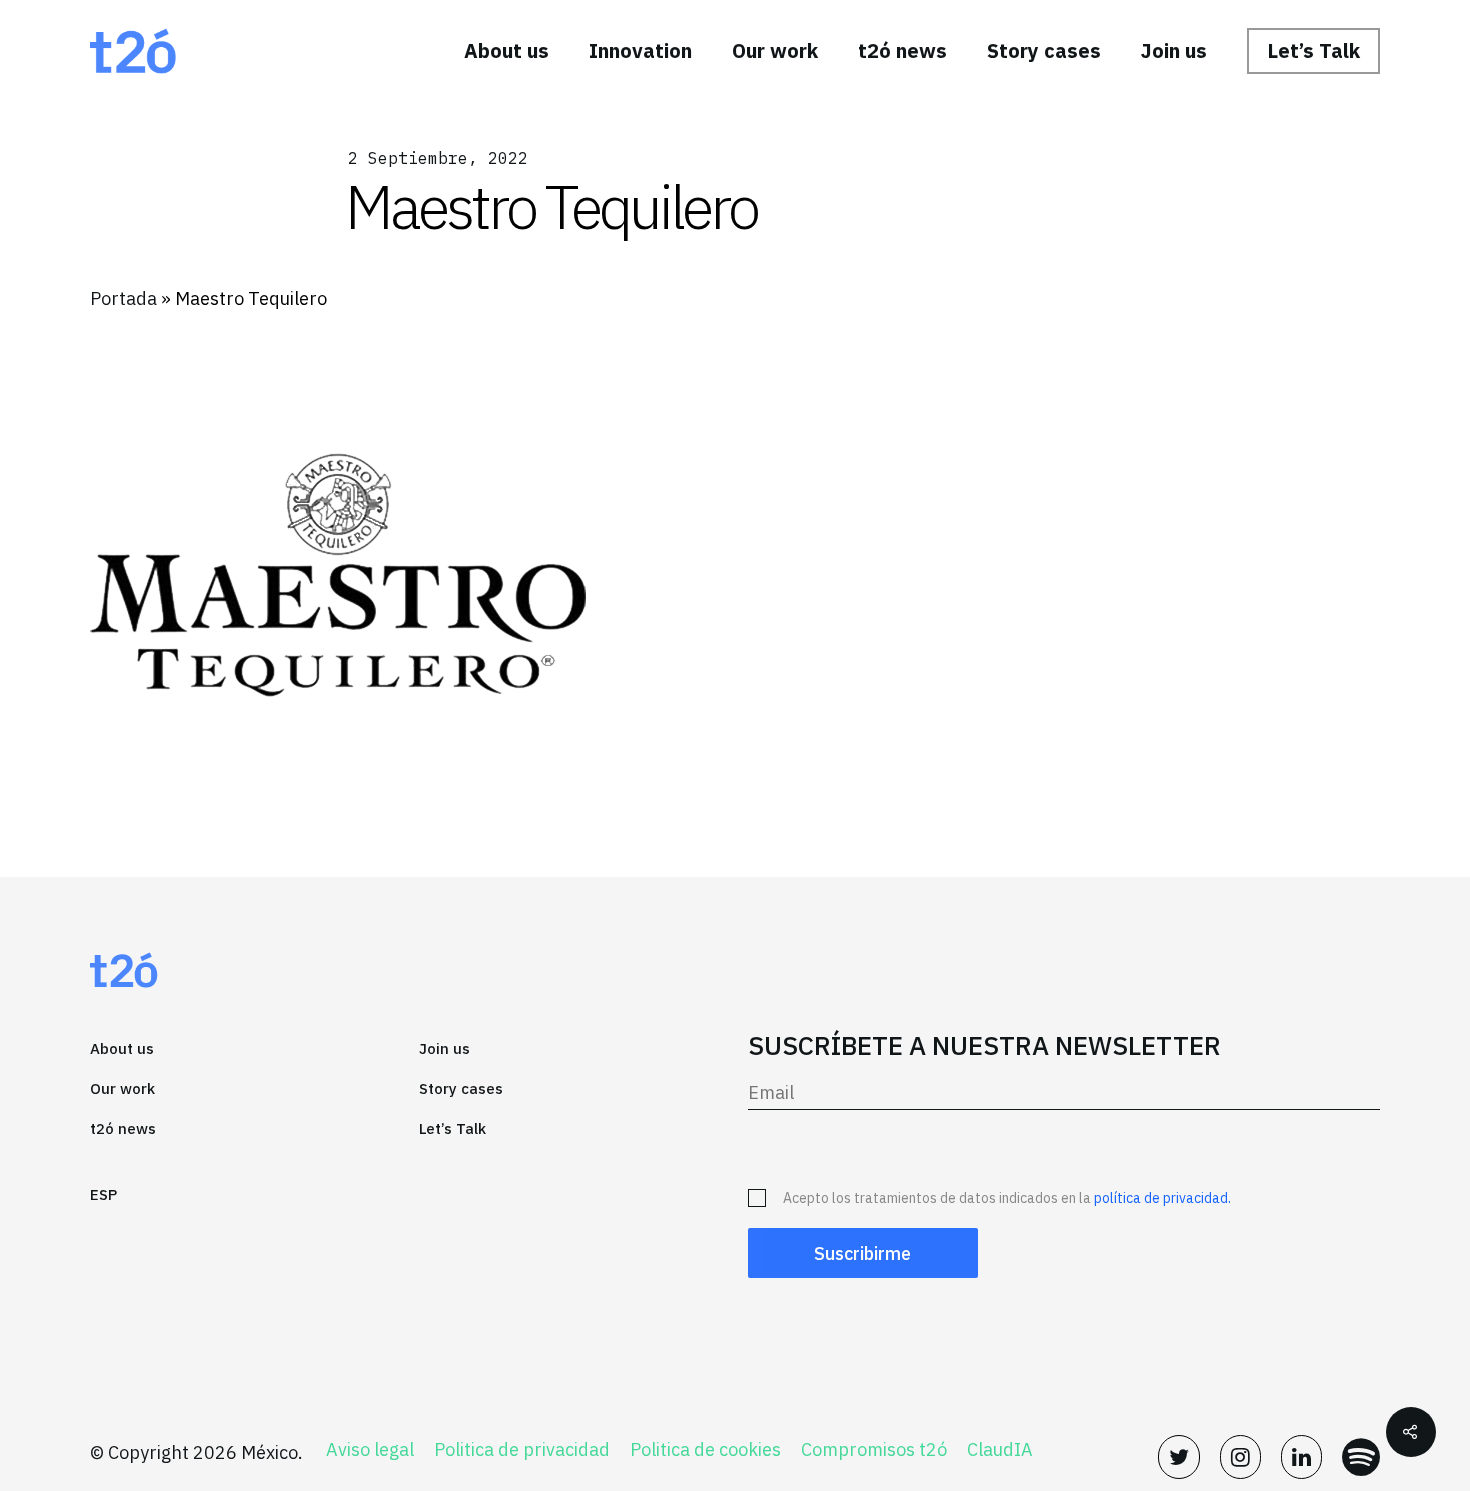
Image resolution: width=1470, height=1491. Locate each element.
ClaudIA (1000, 1450)
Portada (123, 298)
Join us (1174, 51)
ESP (103, 1194)
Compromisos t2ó (874, 1450)
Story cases (1044, 51)
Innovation (640, 51)
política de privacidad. (1162, 1198)
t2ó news (902, 51)
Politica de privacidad (522, 1450)
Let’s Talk (1313, 51)
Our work (775, 51)
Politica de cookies (705, 1450)
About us (506, 51)
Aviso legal (370, 1450)
